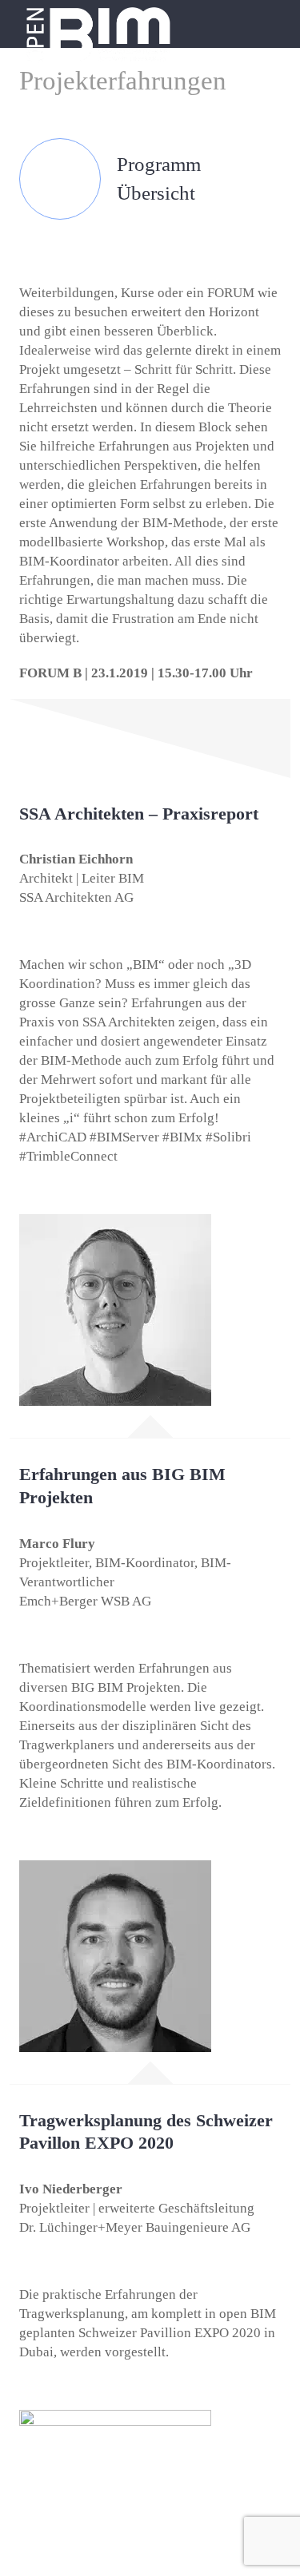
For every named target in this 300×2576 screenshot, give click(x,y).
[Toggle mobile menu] (270, 20)
